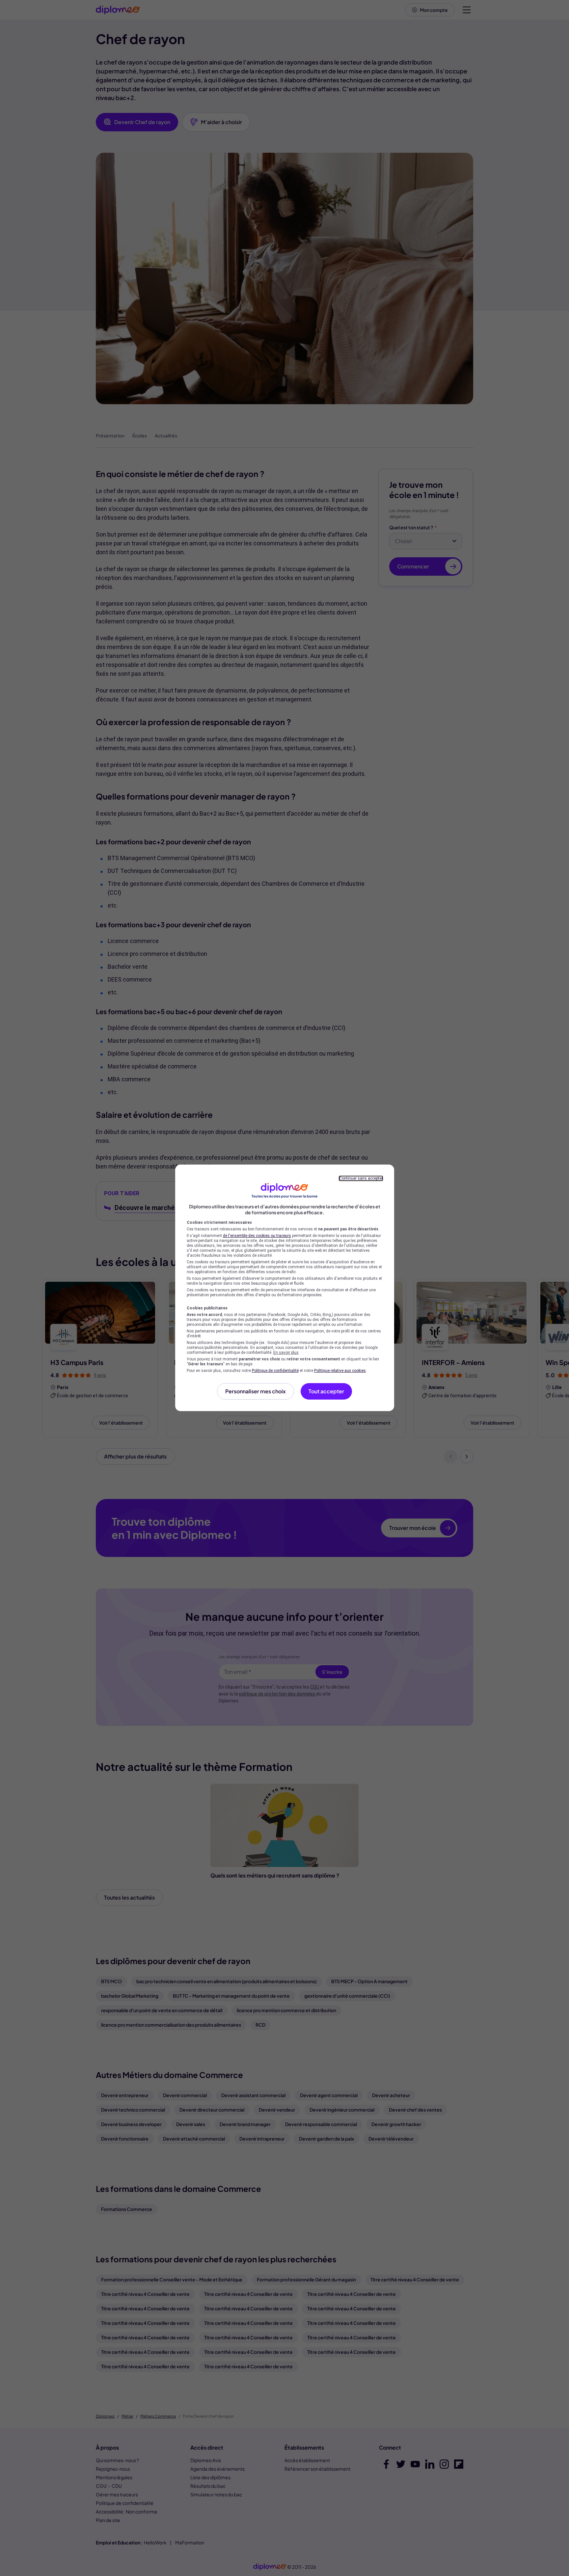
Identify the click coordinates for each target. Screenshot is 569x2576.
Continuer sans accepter (361, 1178)
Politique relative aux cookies (340, 1371)
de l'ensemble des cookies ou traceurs (257, 1236)
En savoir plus (286, 1353)
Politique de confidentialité (275, 1371)
